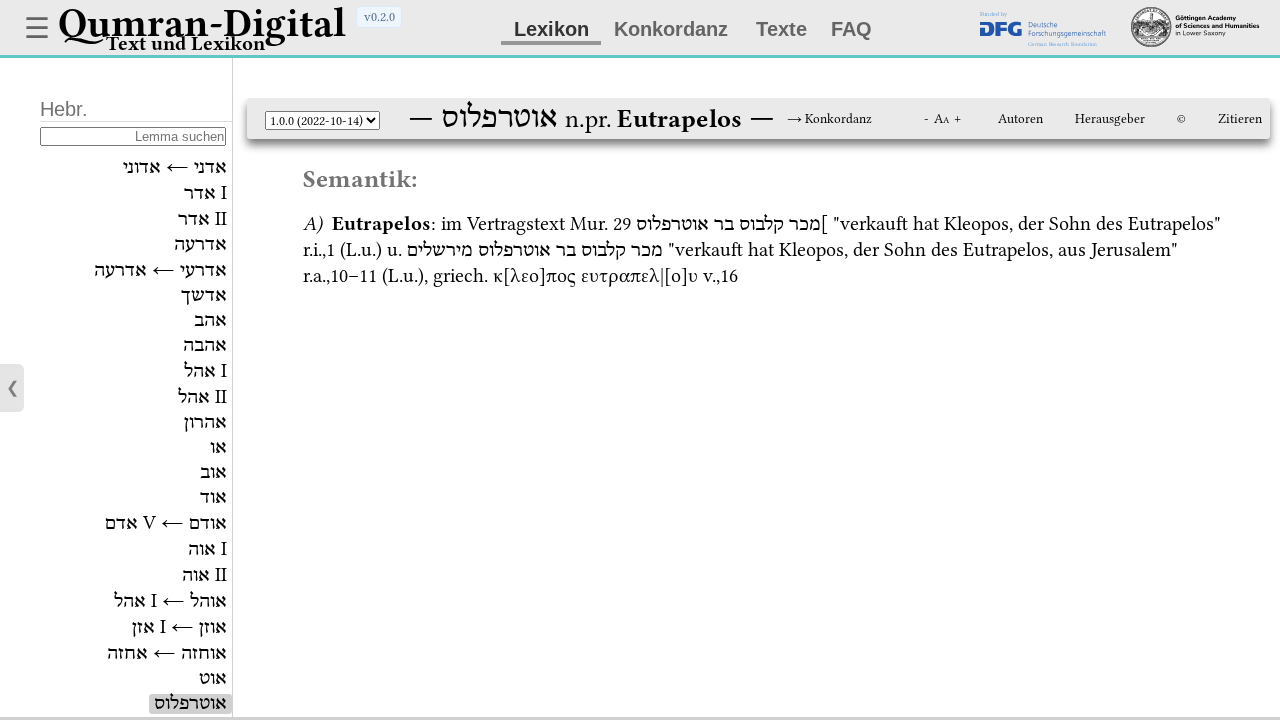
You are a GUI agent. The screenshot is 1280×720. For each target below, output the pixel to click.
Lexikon (551, 29)
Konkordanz (671, 29)
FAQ (851, 29)
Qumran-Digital (202, 23)
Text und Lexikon (185, 43)
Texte (781, 29)
